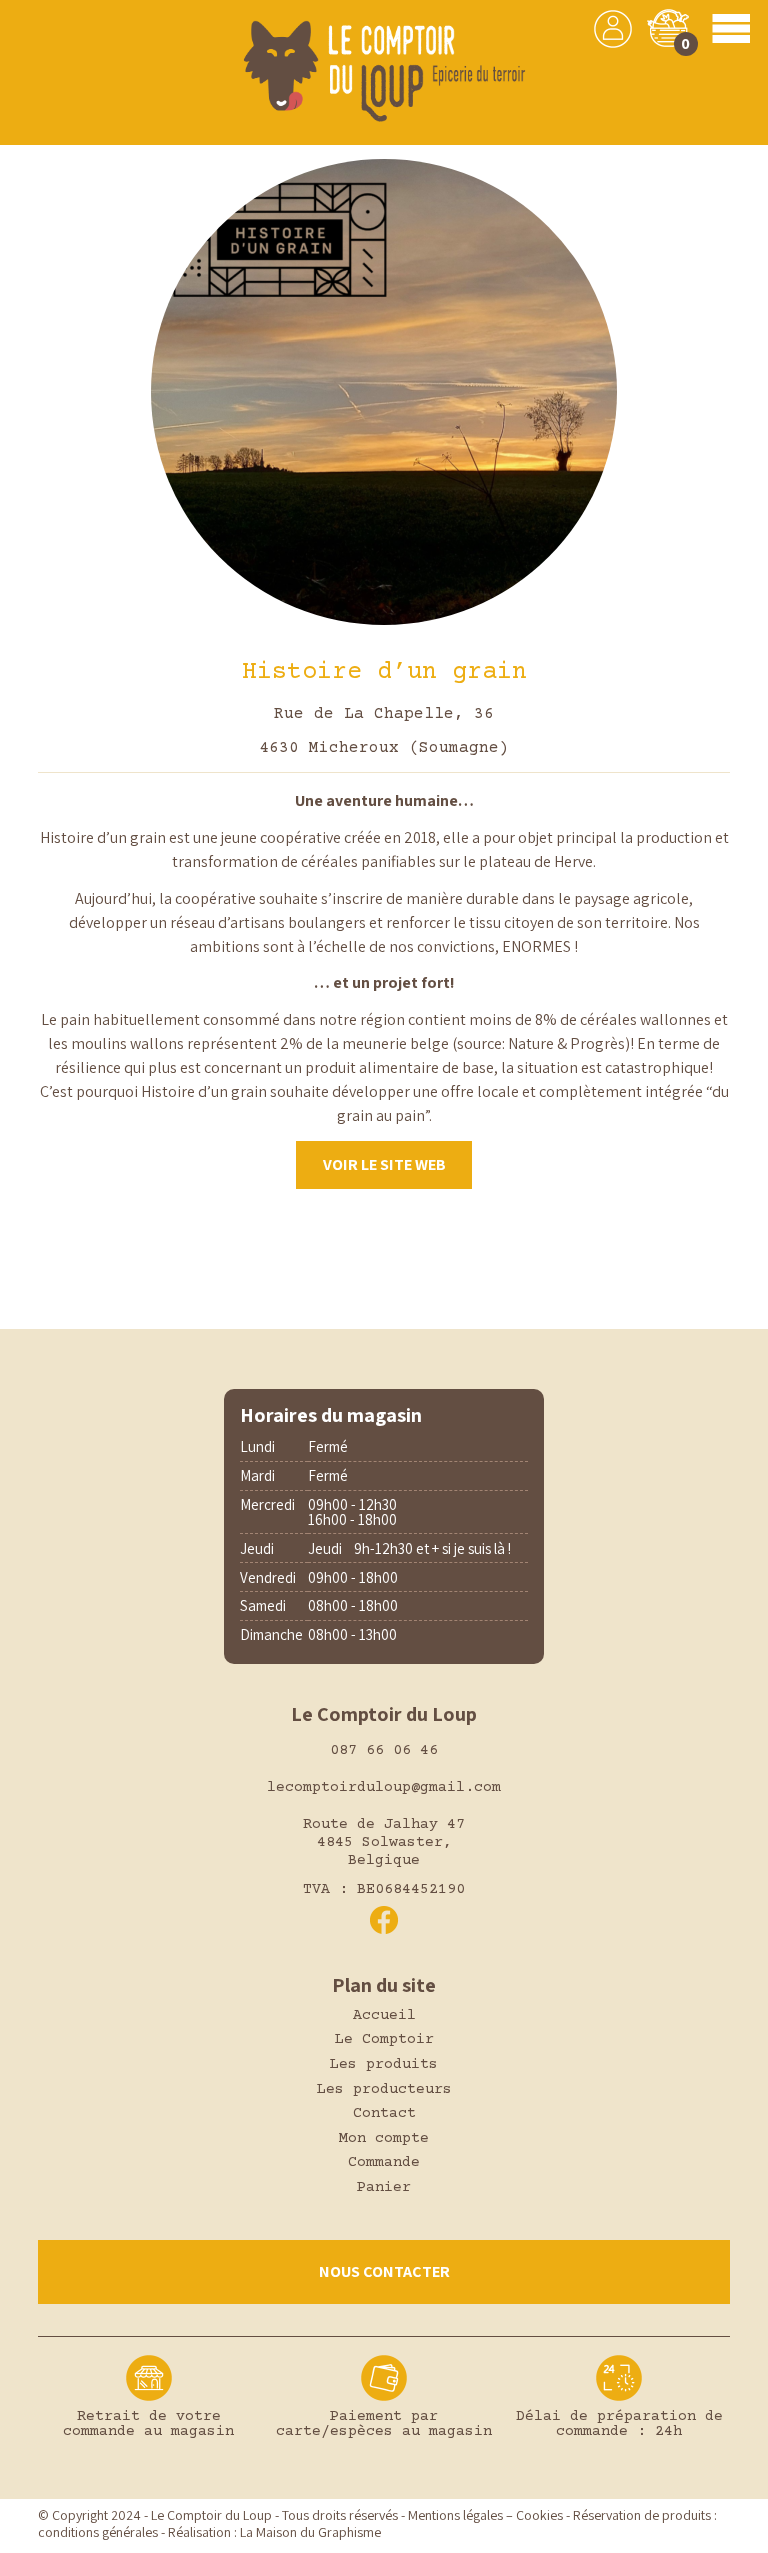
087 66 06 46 (384, 1750)
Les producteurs (384, 2089)
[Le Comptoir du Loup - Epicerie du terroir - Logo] (384, 72)
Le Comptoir (384, 2039)
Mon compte (384, 2138)
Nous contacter (384, 2271)
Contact (384, 2113)
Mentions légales (455, 2515)
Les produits (384, 2064)
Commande (384, 2162)
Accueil (384, 2015)
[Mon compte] (613, 29)
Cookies (539, 2515)
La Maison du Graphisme (310, 2532)
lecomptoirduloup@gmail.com (384, 1787)
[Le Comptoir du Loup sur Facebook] (384, 1920)
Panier (384, 2187)
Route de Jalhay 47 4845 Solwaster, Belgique (384, 1842)
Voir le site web (384, 1164)
